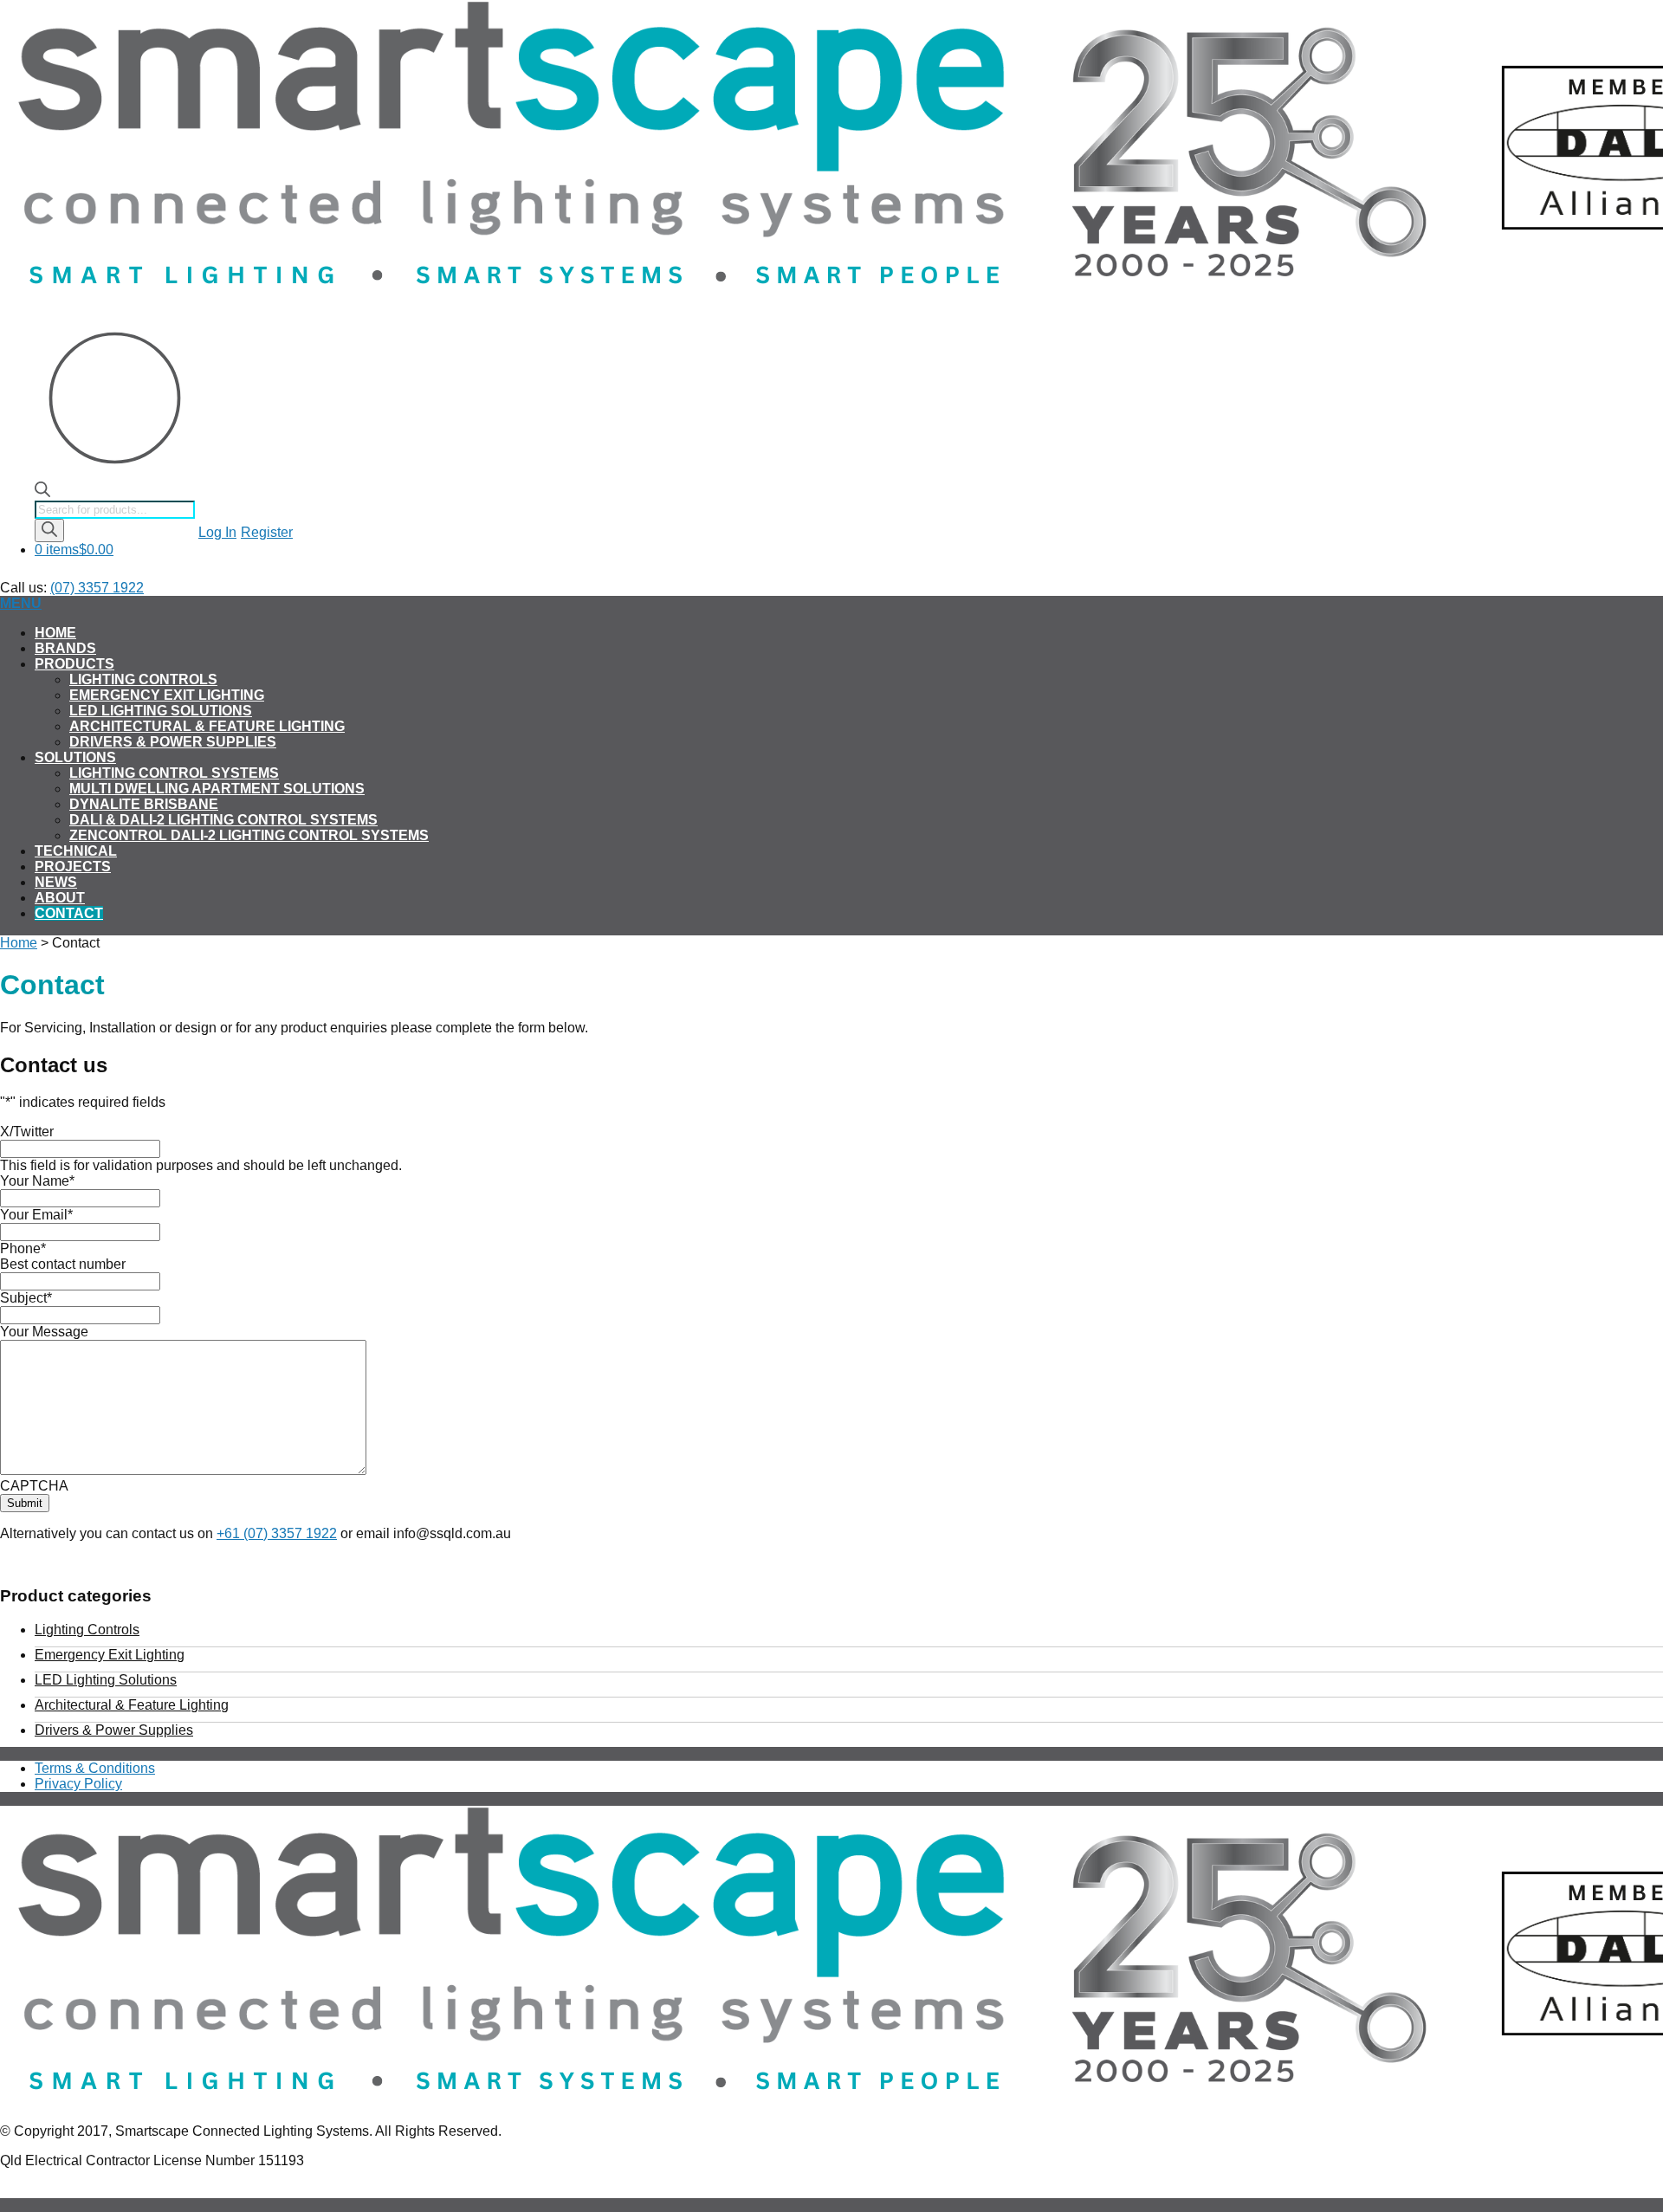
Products (74, 664)
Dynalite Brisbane (144, 804)
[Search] (49, 530)
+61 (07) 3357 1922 (277, 1533)
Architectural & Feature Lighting (207, 726)
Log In (217, 532)
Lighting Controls (143, 679)
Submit (25, 1503)
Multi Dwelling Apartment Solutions (217, 789)
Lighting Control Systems (174, 773)
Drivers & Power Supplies (173, 742)
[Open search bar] (42, 492)
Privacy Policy (78, 1784)
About (60, 898)
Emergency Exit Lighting (167, 695)
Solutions (75, 757)
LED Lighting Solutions (161, 711)
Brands (65, 648)
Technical (76, 851)
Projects (73, 867)
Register (267, 532)
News (56, 882)
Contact (69, 913)
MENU (21, 603)
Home (55, 633)
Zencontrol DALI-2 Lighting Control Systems (249, 835)
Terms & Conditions (95, 1768)
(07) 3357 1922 (97, 588)
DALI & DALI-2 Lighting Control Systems (223, 820)
